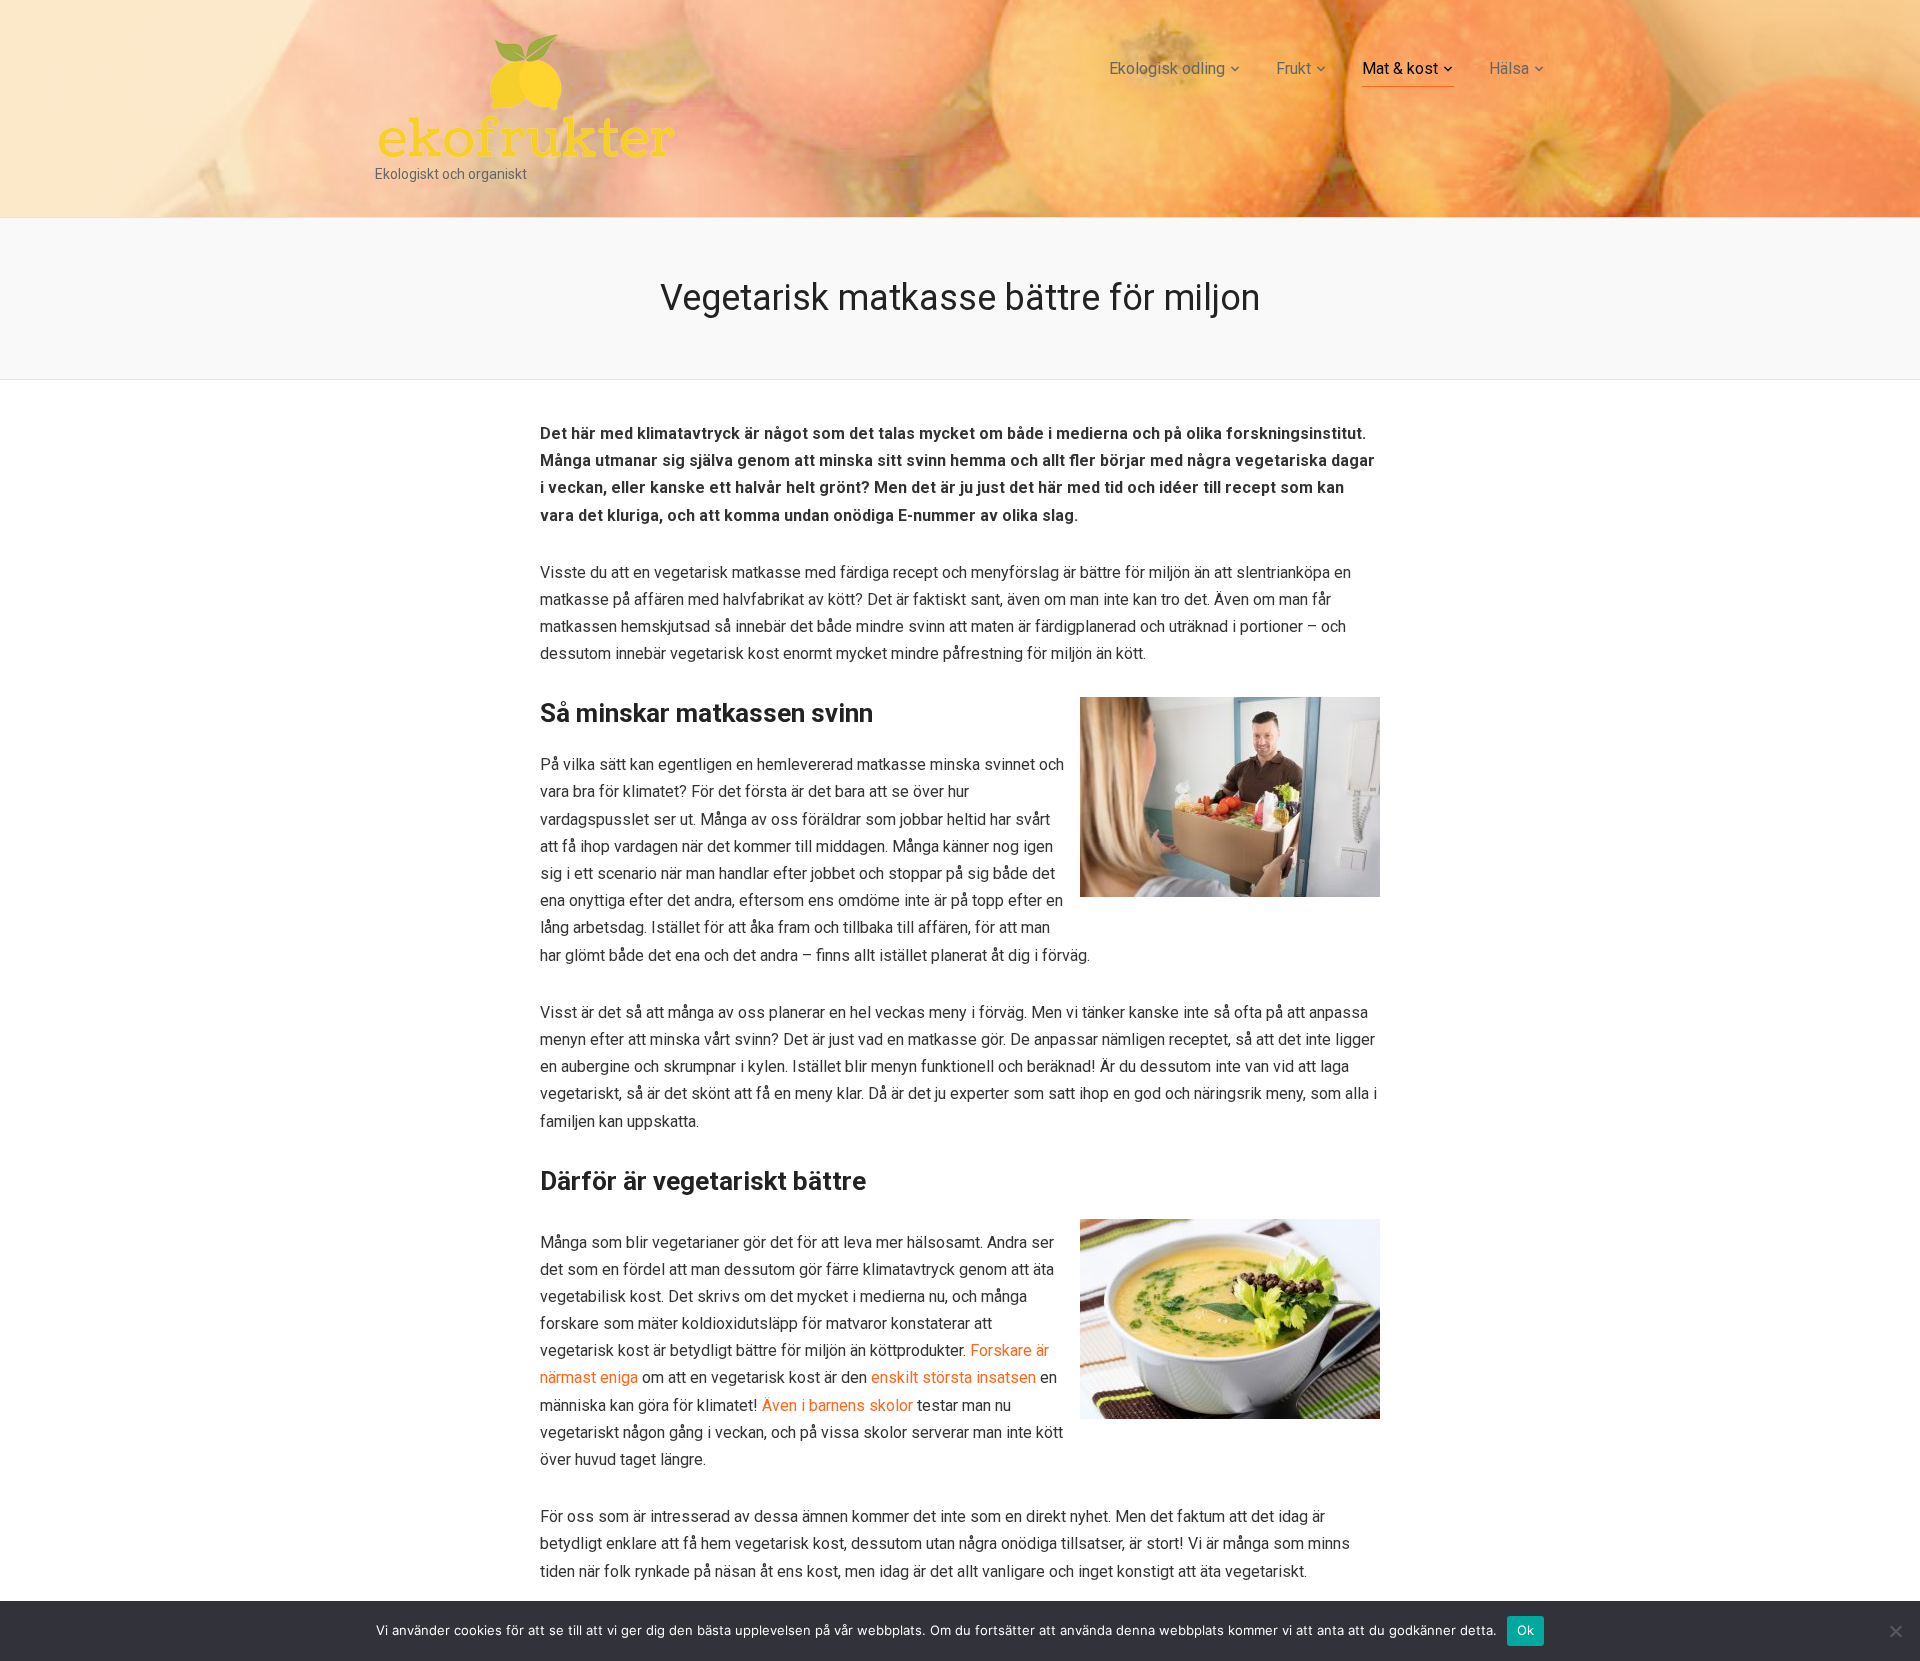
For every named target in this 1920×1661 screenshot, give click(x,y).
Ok (1526, 1630)
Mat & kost (1400, 68)
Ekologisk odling (1167, 68)
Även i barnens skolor (837, 1405)
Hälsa (1509, 68)
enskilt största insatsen (953, 1377)
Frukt (1293, 68)
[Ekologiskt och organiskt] (526, 95)
